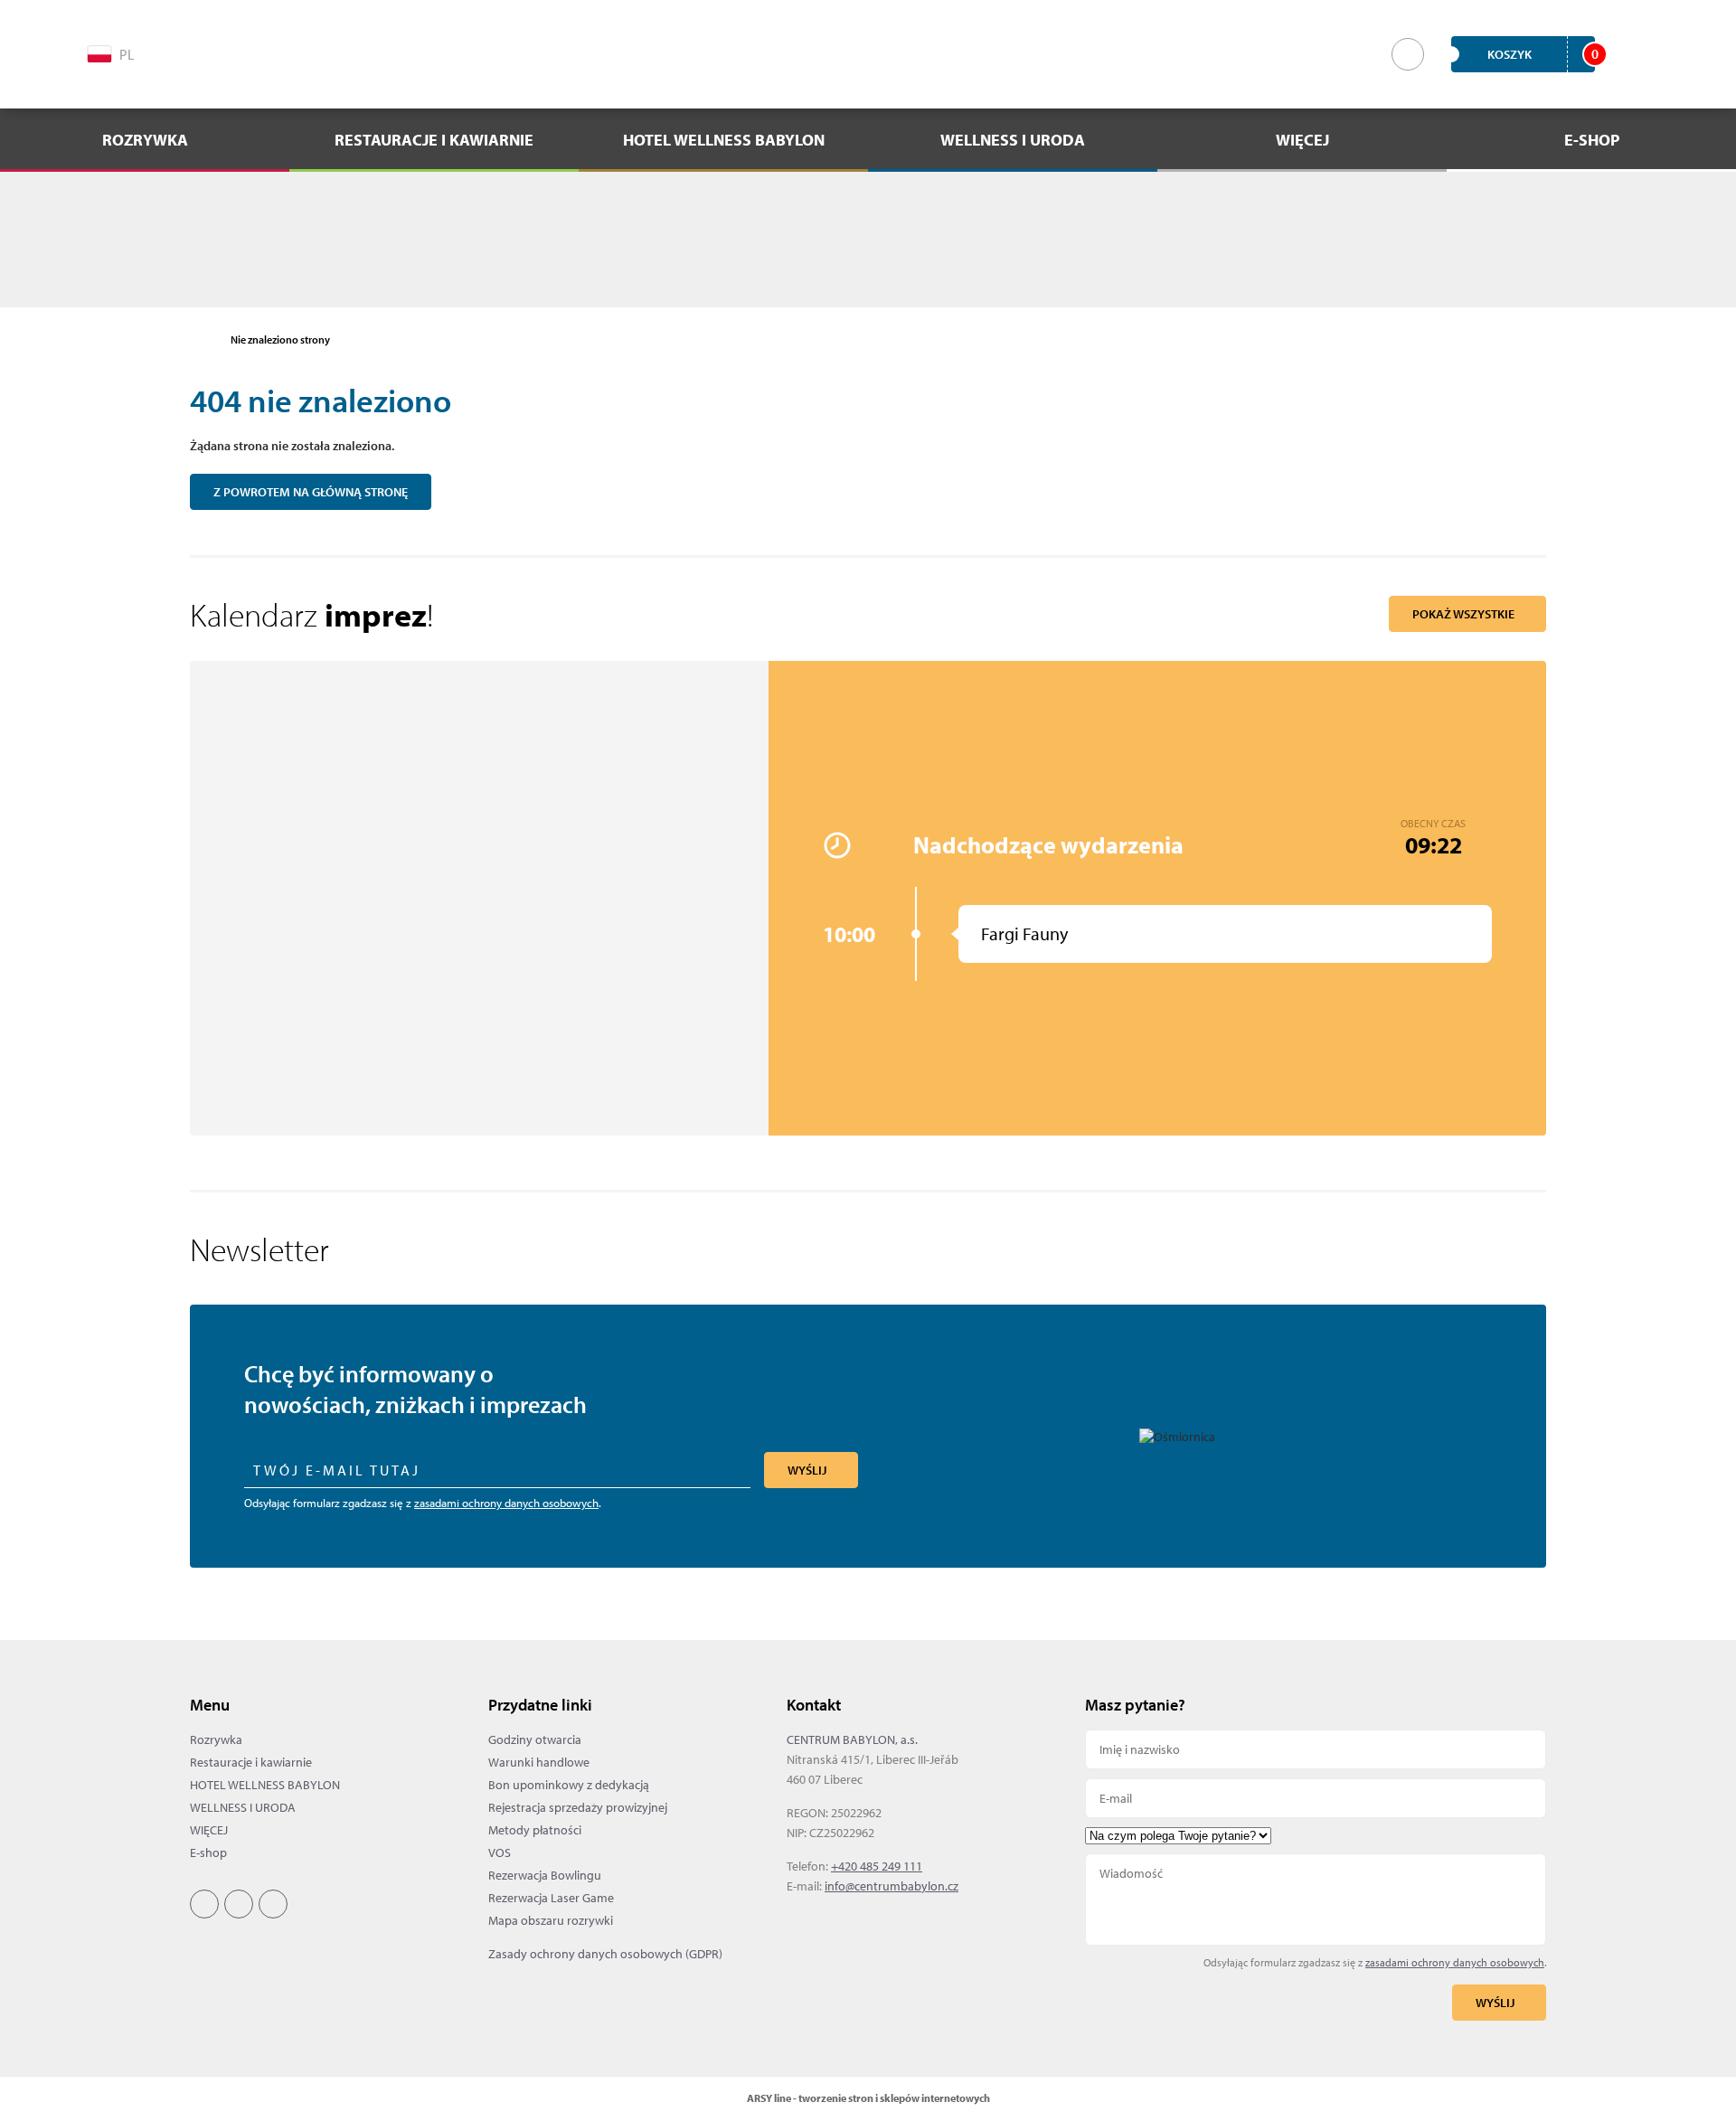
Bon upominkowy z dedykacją (569, 1785)
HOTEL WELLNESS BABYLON (265, 1785)
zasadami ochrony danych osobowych (506, 1503)
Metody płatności (535, 1830)
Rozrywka (216, 1739)
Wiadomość (1316, 1899)
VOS (500, 1852)
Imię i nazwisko (1316, 1749)
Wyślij (807, 1470)
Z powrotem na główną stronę (311, 492)
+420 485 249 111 (877, 1866)
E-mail (1316, 1798)
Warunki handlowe (539, 1762)
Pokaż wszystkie (1463, 614)
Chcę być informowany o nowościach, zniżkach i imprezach (415, 1389)
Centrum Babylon (868, 54)
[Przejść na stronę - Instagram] (233, 52)
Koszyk (1541, 54)
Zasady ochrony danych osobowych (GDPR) (605, 1954)
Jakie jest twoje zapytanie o (1316, 1836)
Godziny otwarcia (535, 1739)
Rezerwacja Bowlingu (545, 1875)
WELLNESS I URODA (243, 1807)
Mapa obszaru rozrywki (551, 1920)
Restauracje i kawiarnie (251, 1762)
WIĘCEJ (209, 1830)
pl (127, 54)
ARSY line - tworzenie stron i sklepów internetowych (868, 2098)
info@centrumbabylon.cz (892, 1886)
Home (199, 340)
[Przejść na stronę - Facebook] (194, 52)
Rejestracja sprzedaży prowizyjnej (578, 1807)
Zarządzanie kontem (1636, 54)
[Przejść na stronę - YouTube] (272, 52)
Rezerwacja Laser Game (551, 1898)
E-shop (208, 1852)
